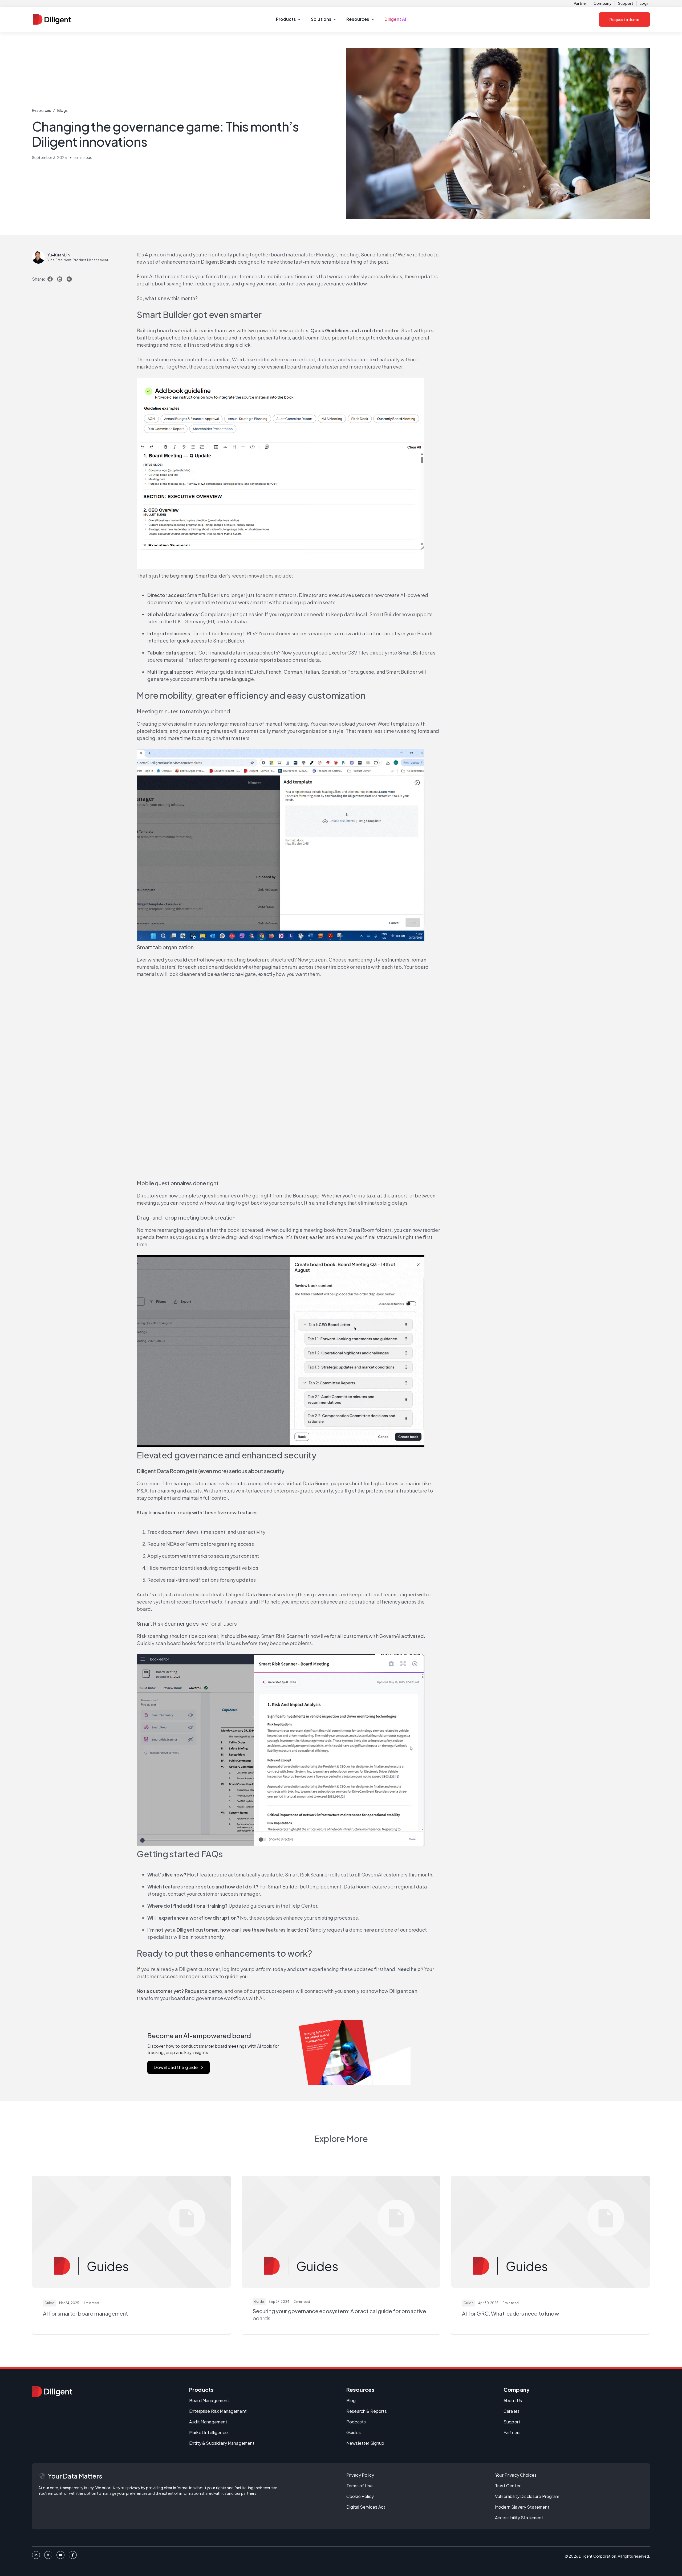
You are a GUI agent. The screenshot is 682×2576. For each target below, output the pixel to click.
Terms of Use (360, 2486)
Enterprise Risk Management (218, 2411)
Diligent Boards (219, 262)
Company (602, 3)
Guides (354, 2432)
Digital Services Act (366, 2507)
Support (626, 3)
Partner (580, 3)
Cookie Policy (360, 2496)
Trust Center (508, 2486)
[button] (288, 19)
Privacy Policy (360, 2475)
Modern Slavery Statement (522, 2507)
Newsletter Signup (365, 2443)
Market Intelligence (208, 2432)
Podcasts (356, 2422)
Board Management (209, 2400)
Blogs (63, 110)
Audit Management (208, 2422)
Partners (512, 2432)
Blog (351, 2400)
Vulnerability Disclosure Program (527, 2496)
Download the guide (176, 2067)
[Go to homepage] (52, 2391)
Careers (511, 2411)
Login (645, 3)
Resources (41, 110)
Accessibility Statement (519, 2518)
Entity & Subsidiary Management (222, 2443)
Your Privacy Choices (516, 2475)
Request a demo (624, 19)
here (369, 1930)
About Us (513, 2400)
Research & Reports (367, 2411)
